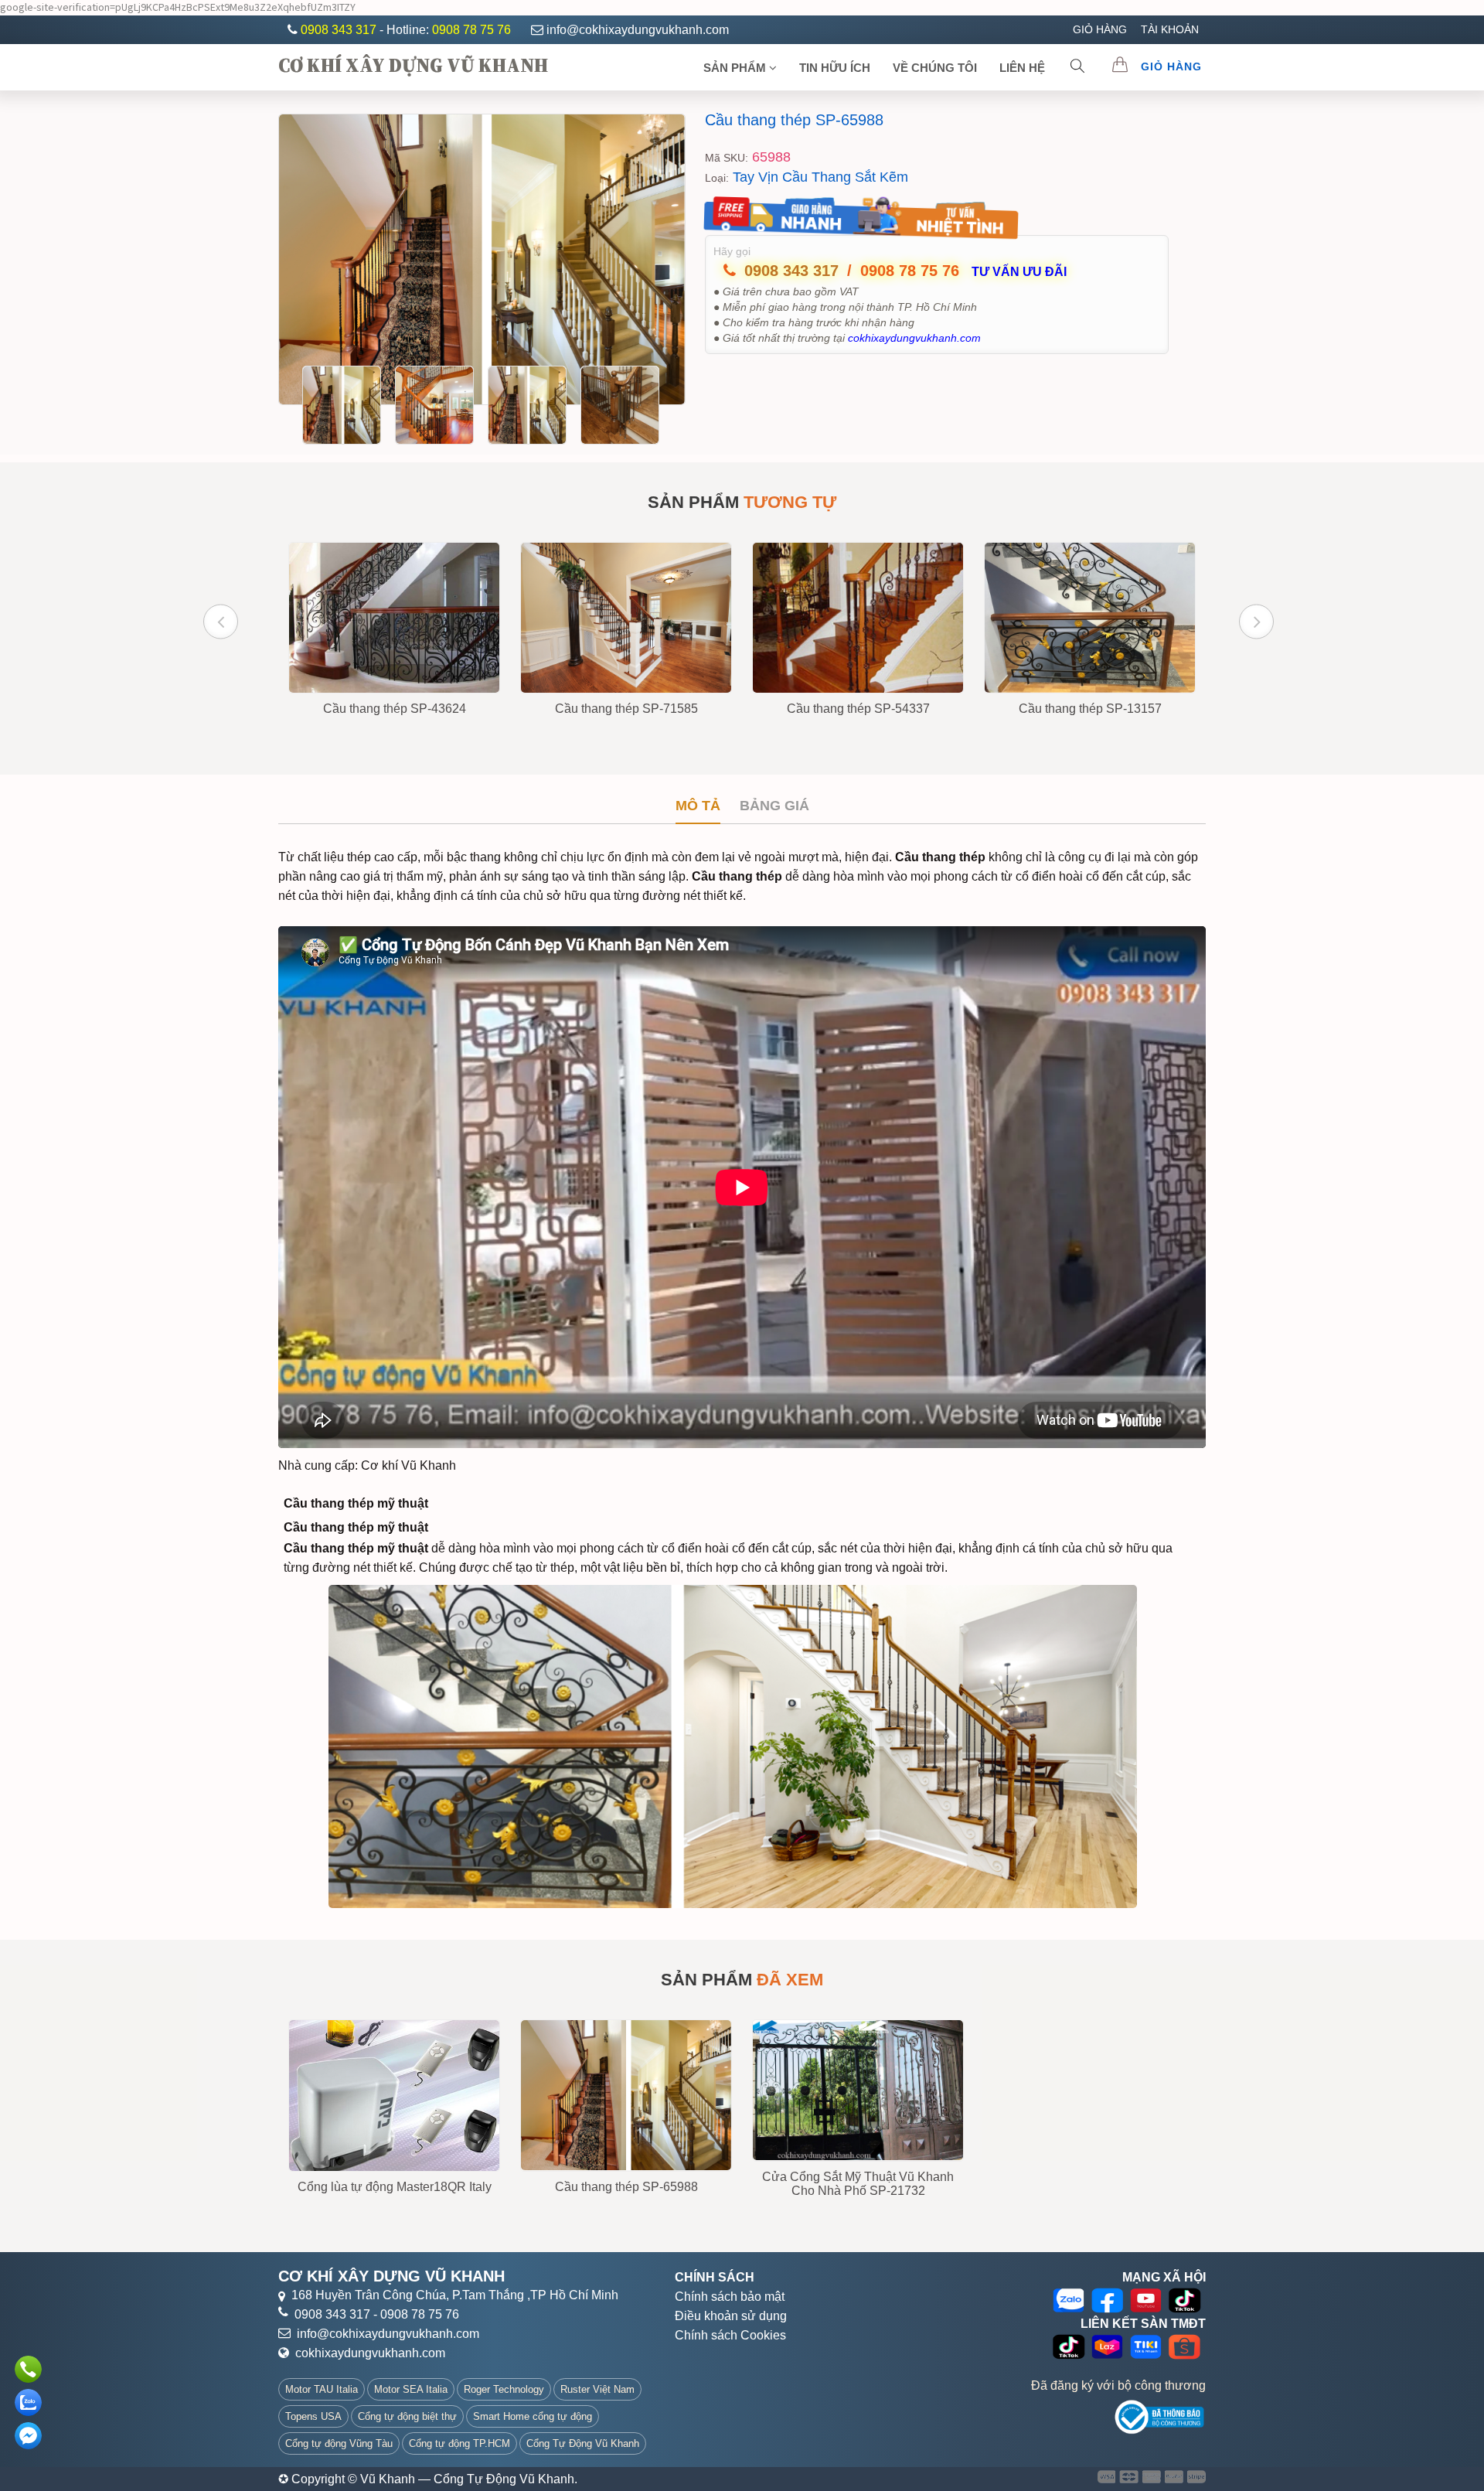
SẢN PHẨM (736, 68)
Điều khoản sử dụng (731, 2316)
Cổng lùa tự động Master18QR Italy (395, 2187)
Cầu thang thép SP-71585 (626, 709)
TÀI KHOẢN (1170, 29)
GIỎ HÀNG (1100, 29)
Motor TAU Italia (322, 2389)
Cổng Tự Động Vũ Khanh (583, 2443)
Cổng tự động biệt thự (407, 2416)
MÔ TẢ (698, 806)
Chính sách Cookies (730, 2335)
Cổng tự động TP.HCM (459, 2443)
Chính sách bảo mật (730, 2297)
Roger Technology (504, 2389)
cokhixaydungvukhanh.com (370, 2353)
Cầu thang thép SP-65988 (794, 120)
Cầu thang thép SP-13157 (1090, 709)
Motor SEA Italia (411, 2389)
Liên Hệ (1022, 68)
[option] (482, 259)
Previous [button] (221, 621)
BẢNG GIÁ (774, 806)
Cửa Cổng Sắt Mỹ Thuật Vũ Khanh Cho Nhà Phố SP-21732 (858, 2184)
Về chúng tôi (935, 68)
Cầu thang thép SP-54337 (858, 709)
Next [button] (1256, 621)
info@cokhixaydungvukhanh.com (638, 30)
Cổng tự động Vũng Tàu (339, 2443)
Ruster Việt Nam (597, 2389)
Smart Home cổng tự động (533, 2416)
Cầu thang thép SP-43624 (395, 709)
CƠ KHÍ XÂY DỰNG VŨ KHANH (413, 65)
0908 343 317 (340, 30)
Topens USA (313, 2416)
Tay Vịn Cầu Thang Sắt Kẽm (820, 177)
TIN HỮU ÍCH (835, 68)
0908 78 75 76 (471, 30)
